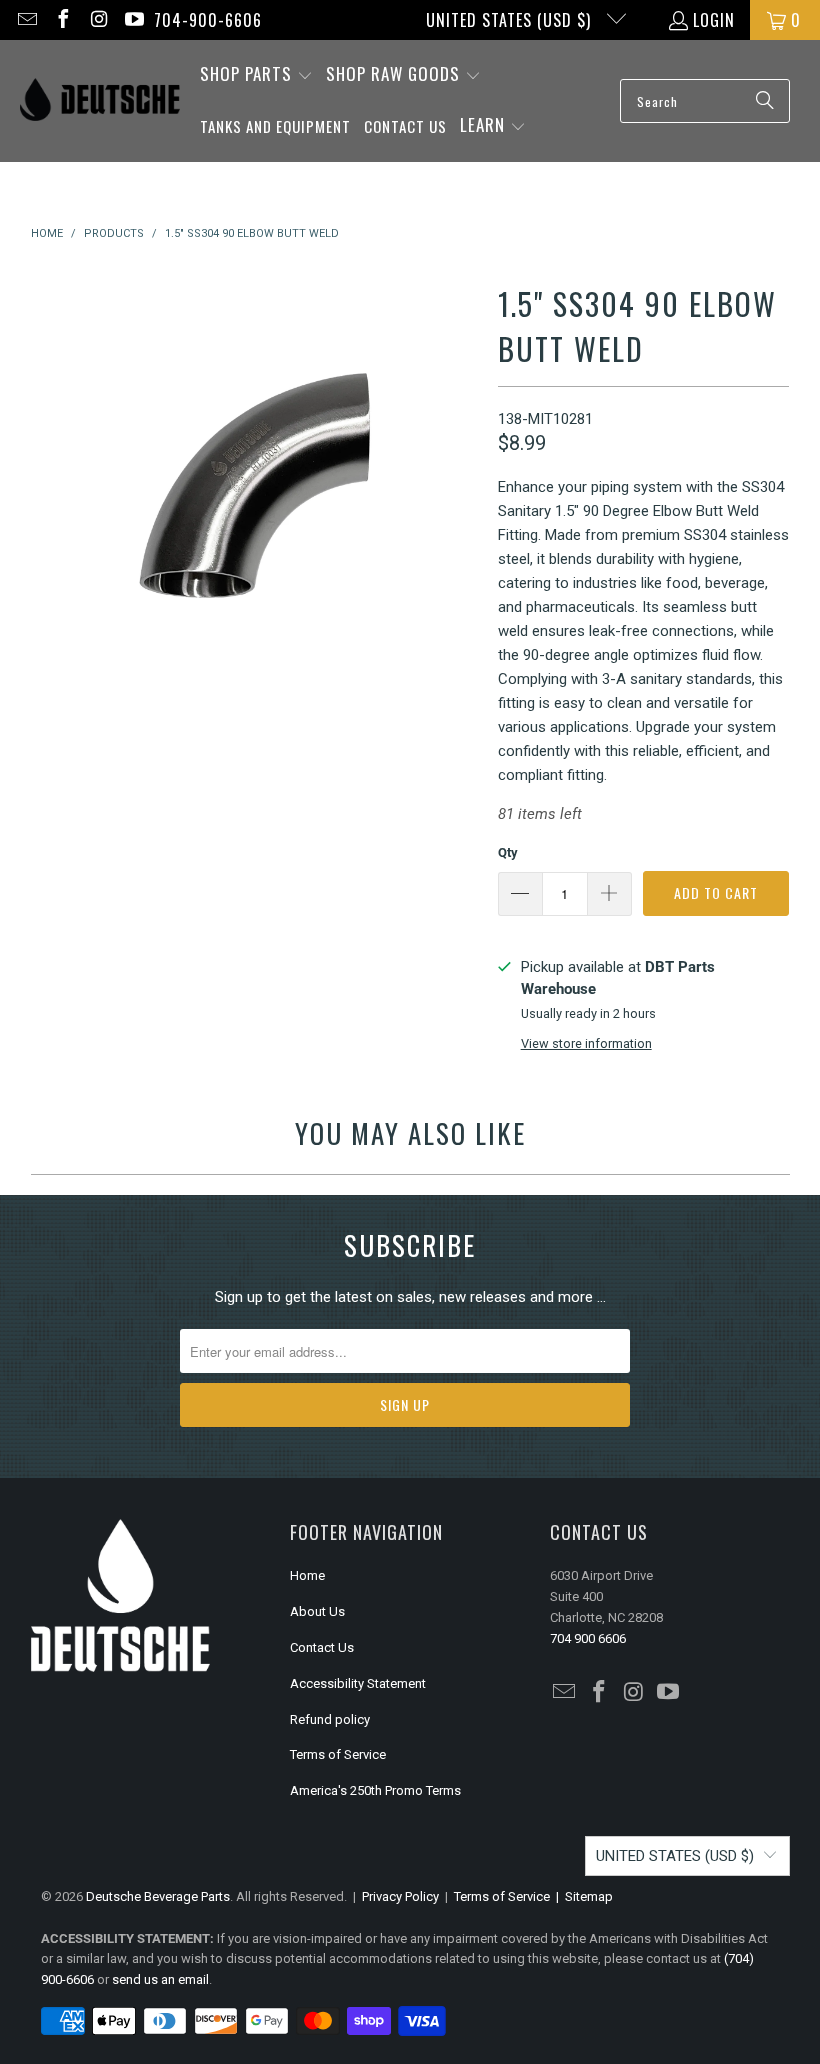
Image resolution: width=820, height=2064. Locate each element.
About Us (317, 1611)
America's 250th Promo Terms (375, 1790)
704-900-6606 (208, 20)
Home (307, 1575)
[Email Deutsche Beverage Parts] (26, 20)
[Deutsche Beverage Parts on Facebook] (62, 20)
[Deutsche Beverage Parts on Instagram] (98, 20)
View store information (586, 1043)
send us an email (160, 1979)
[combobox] (705, 101)
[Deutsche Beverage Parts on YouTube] (134, 20)
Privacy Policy (400, 1896)
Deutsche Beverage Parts (158, 1896)
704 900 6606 (588, 1638)
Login (714, 20)
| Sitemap (581, 1896)
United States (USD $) (511, 20)
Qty (508, 852)
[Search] (765, 101)
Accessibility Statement (358, 1683)
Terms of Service (338, 1754)
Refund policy (330, 1719)
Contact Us (322, 1647)
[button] (256, 75)
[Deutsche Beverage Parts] (100, 101)
